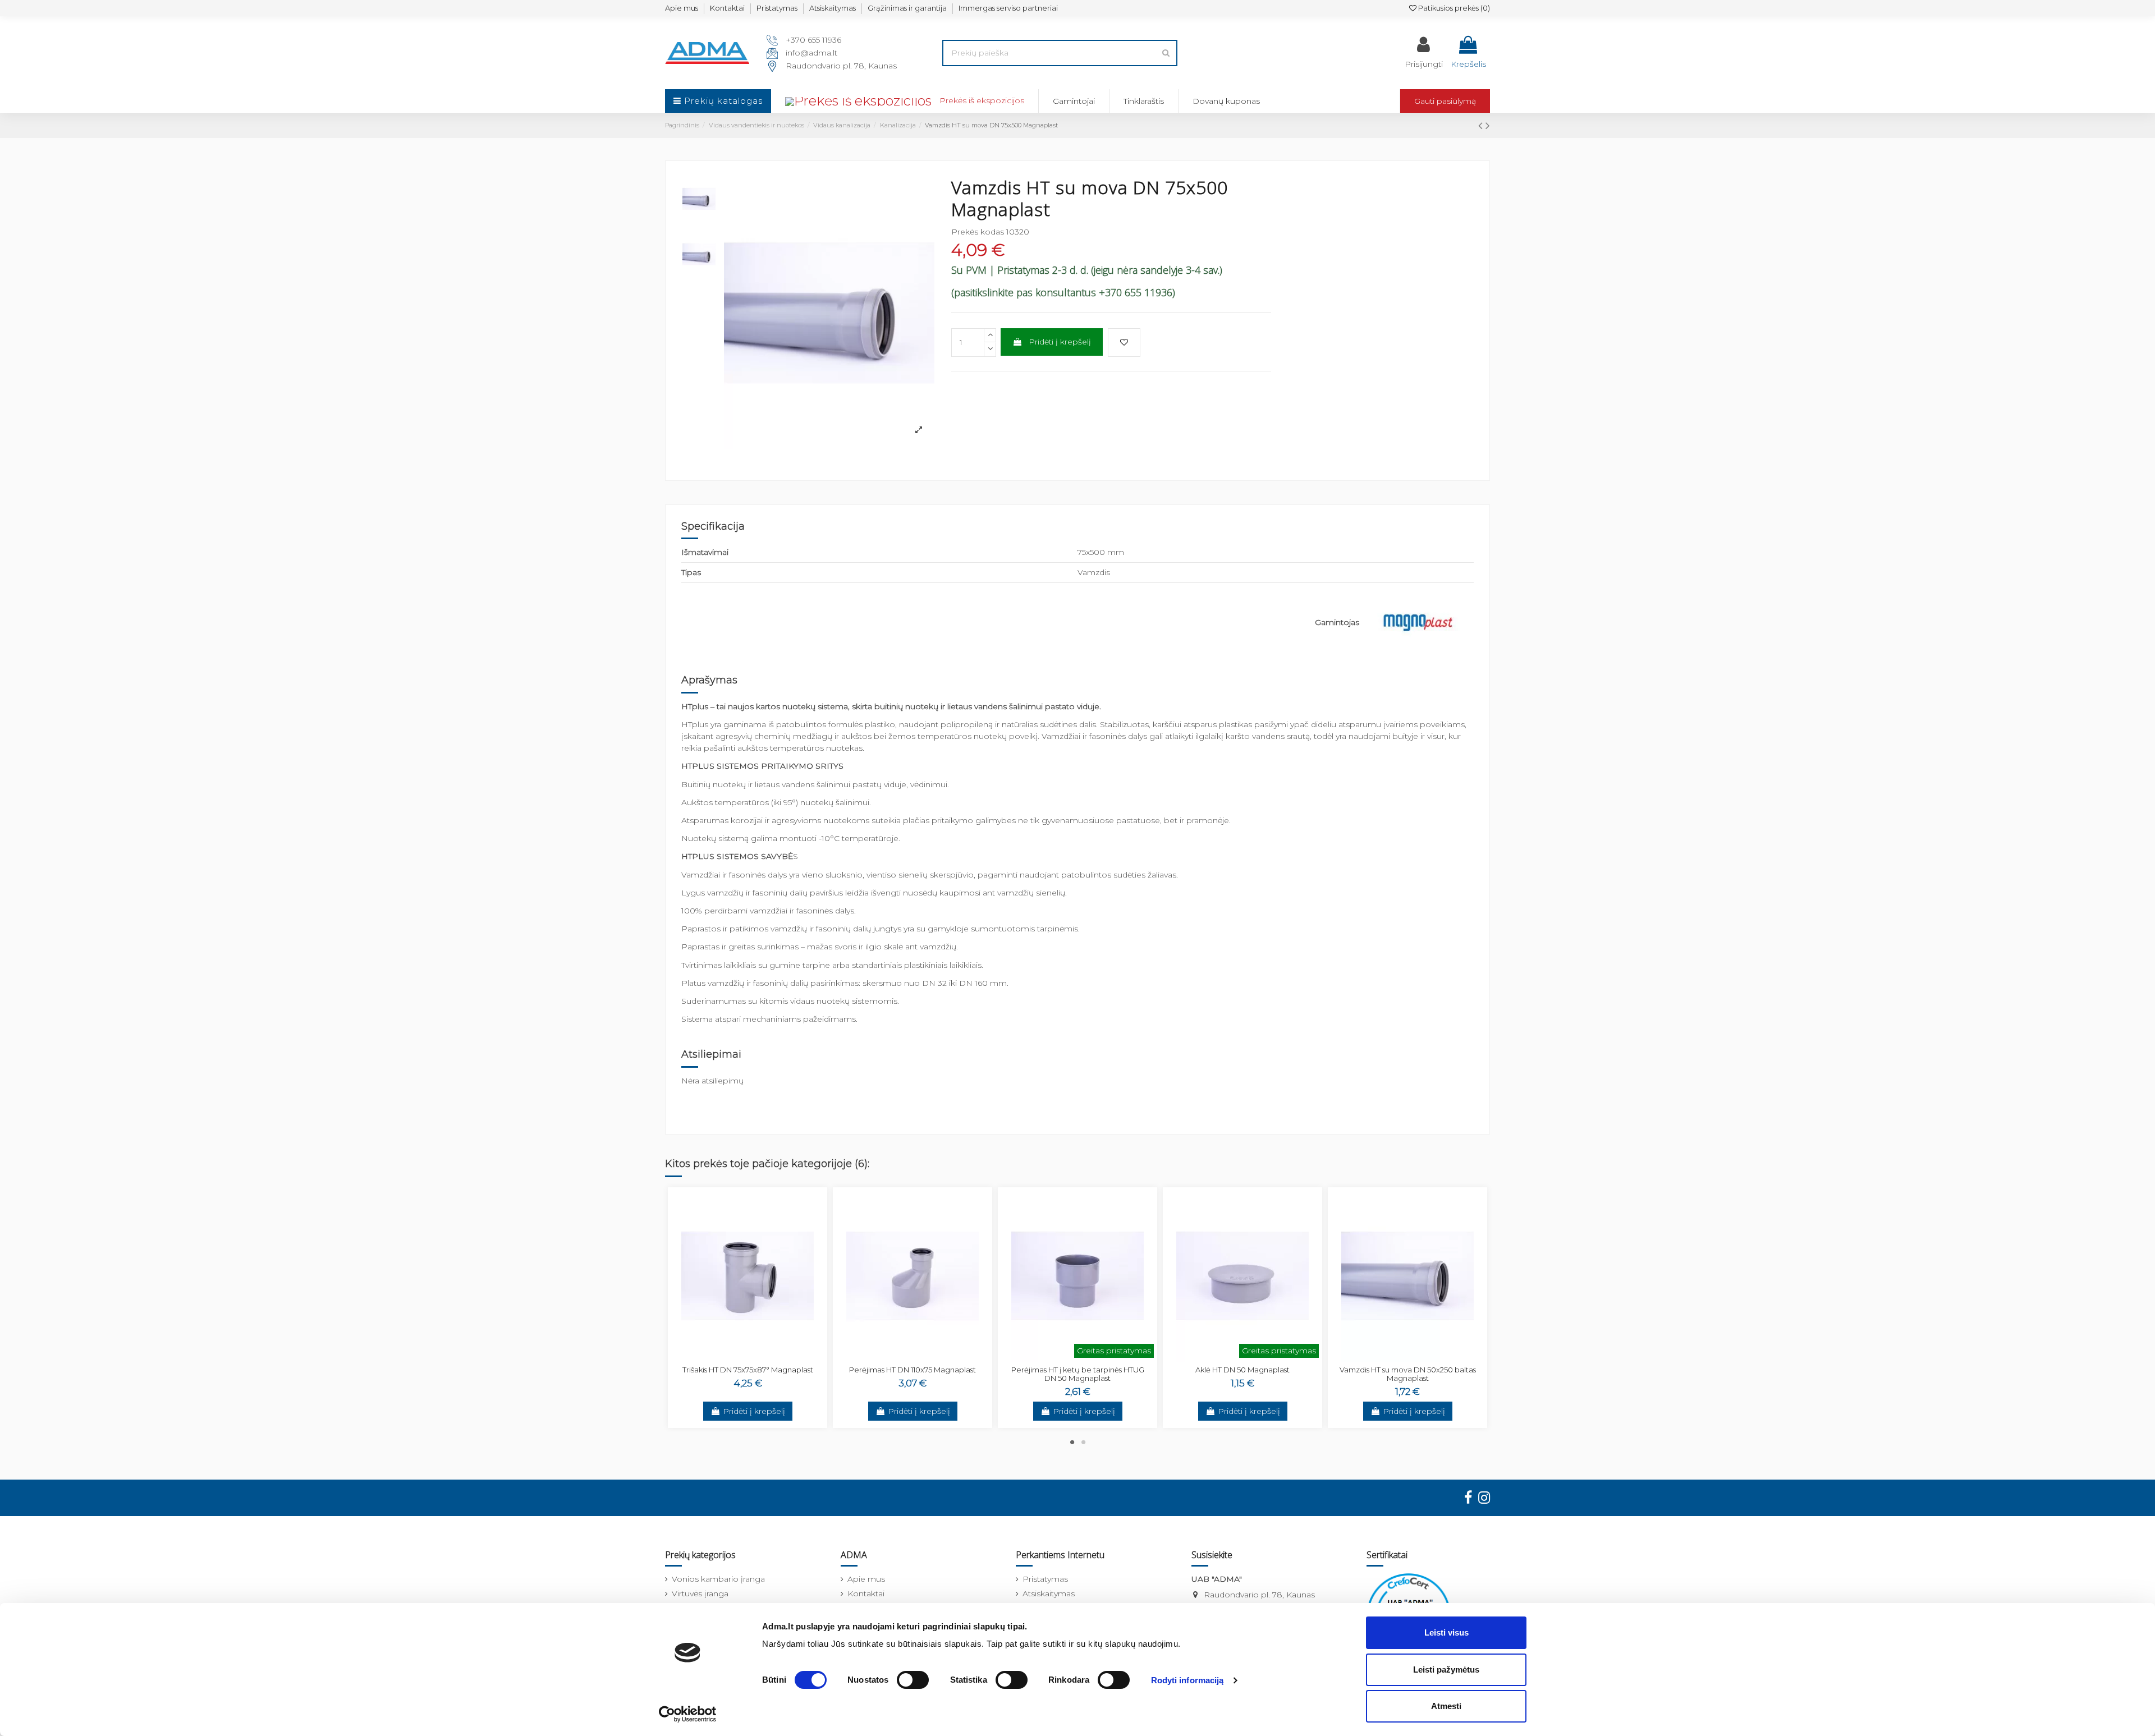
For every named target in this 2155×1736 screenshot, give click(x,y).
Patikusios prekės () (1453, 8)
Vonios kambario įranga (718, 1579)
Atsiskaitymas (833, 8)
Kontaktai (727, 8)
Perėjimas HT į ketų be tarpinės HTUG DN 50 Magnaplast (1078, 1374)
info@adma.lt (811, 53)
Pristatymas (777, 8)
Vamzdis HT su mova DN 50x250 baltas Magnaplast (1408, 1374)
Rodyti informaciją (1187, 1680)
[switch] (913, 1680)
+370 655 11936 (813, 40)
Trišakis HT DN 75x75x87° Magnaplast (748, 1370)
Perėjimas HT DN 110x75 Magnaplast (913, 1370)
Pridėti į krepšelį (1060, 342)
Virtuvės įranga (700, 1593)
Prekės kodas (978, 232)
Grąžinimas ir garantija (907, 8)
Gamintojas (1337, 622)
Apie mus (682, 8)
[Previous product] (1482, 125)
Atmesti (1446, 1706)
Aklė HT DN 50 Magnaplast (1242, 1370)
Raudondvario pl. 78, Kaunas (841, 66)
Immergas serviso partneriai (1008, 8)
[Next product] (1488, 125)
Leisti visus (1446, 1632)
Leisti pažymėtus (1446, 1670)
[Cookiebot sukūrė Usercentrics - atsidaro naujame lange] (688, 1714)
